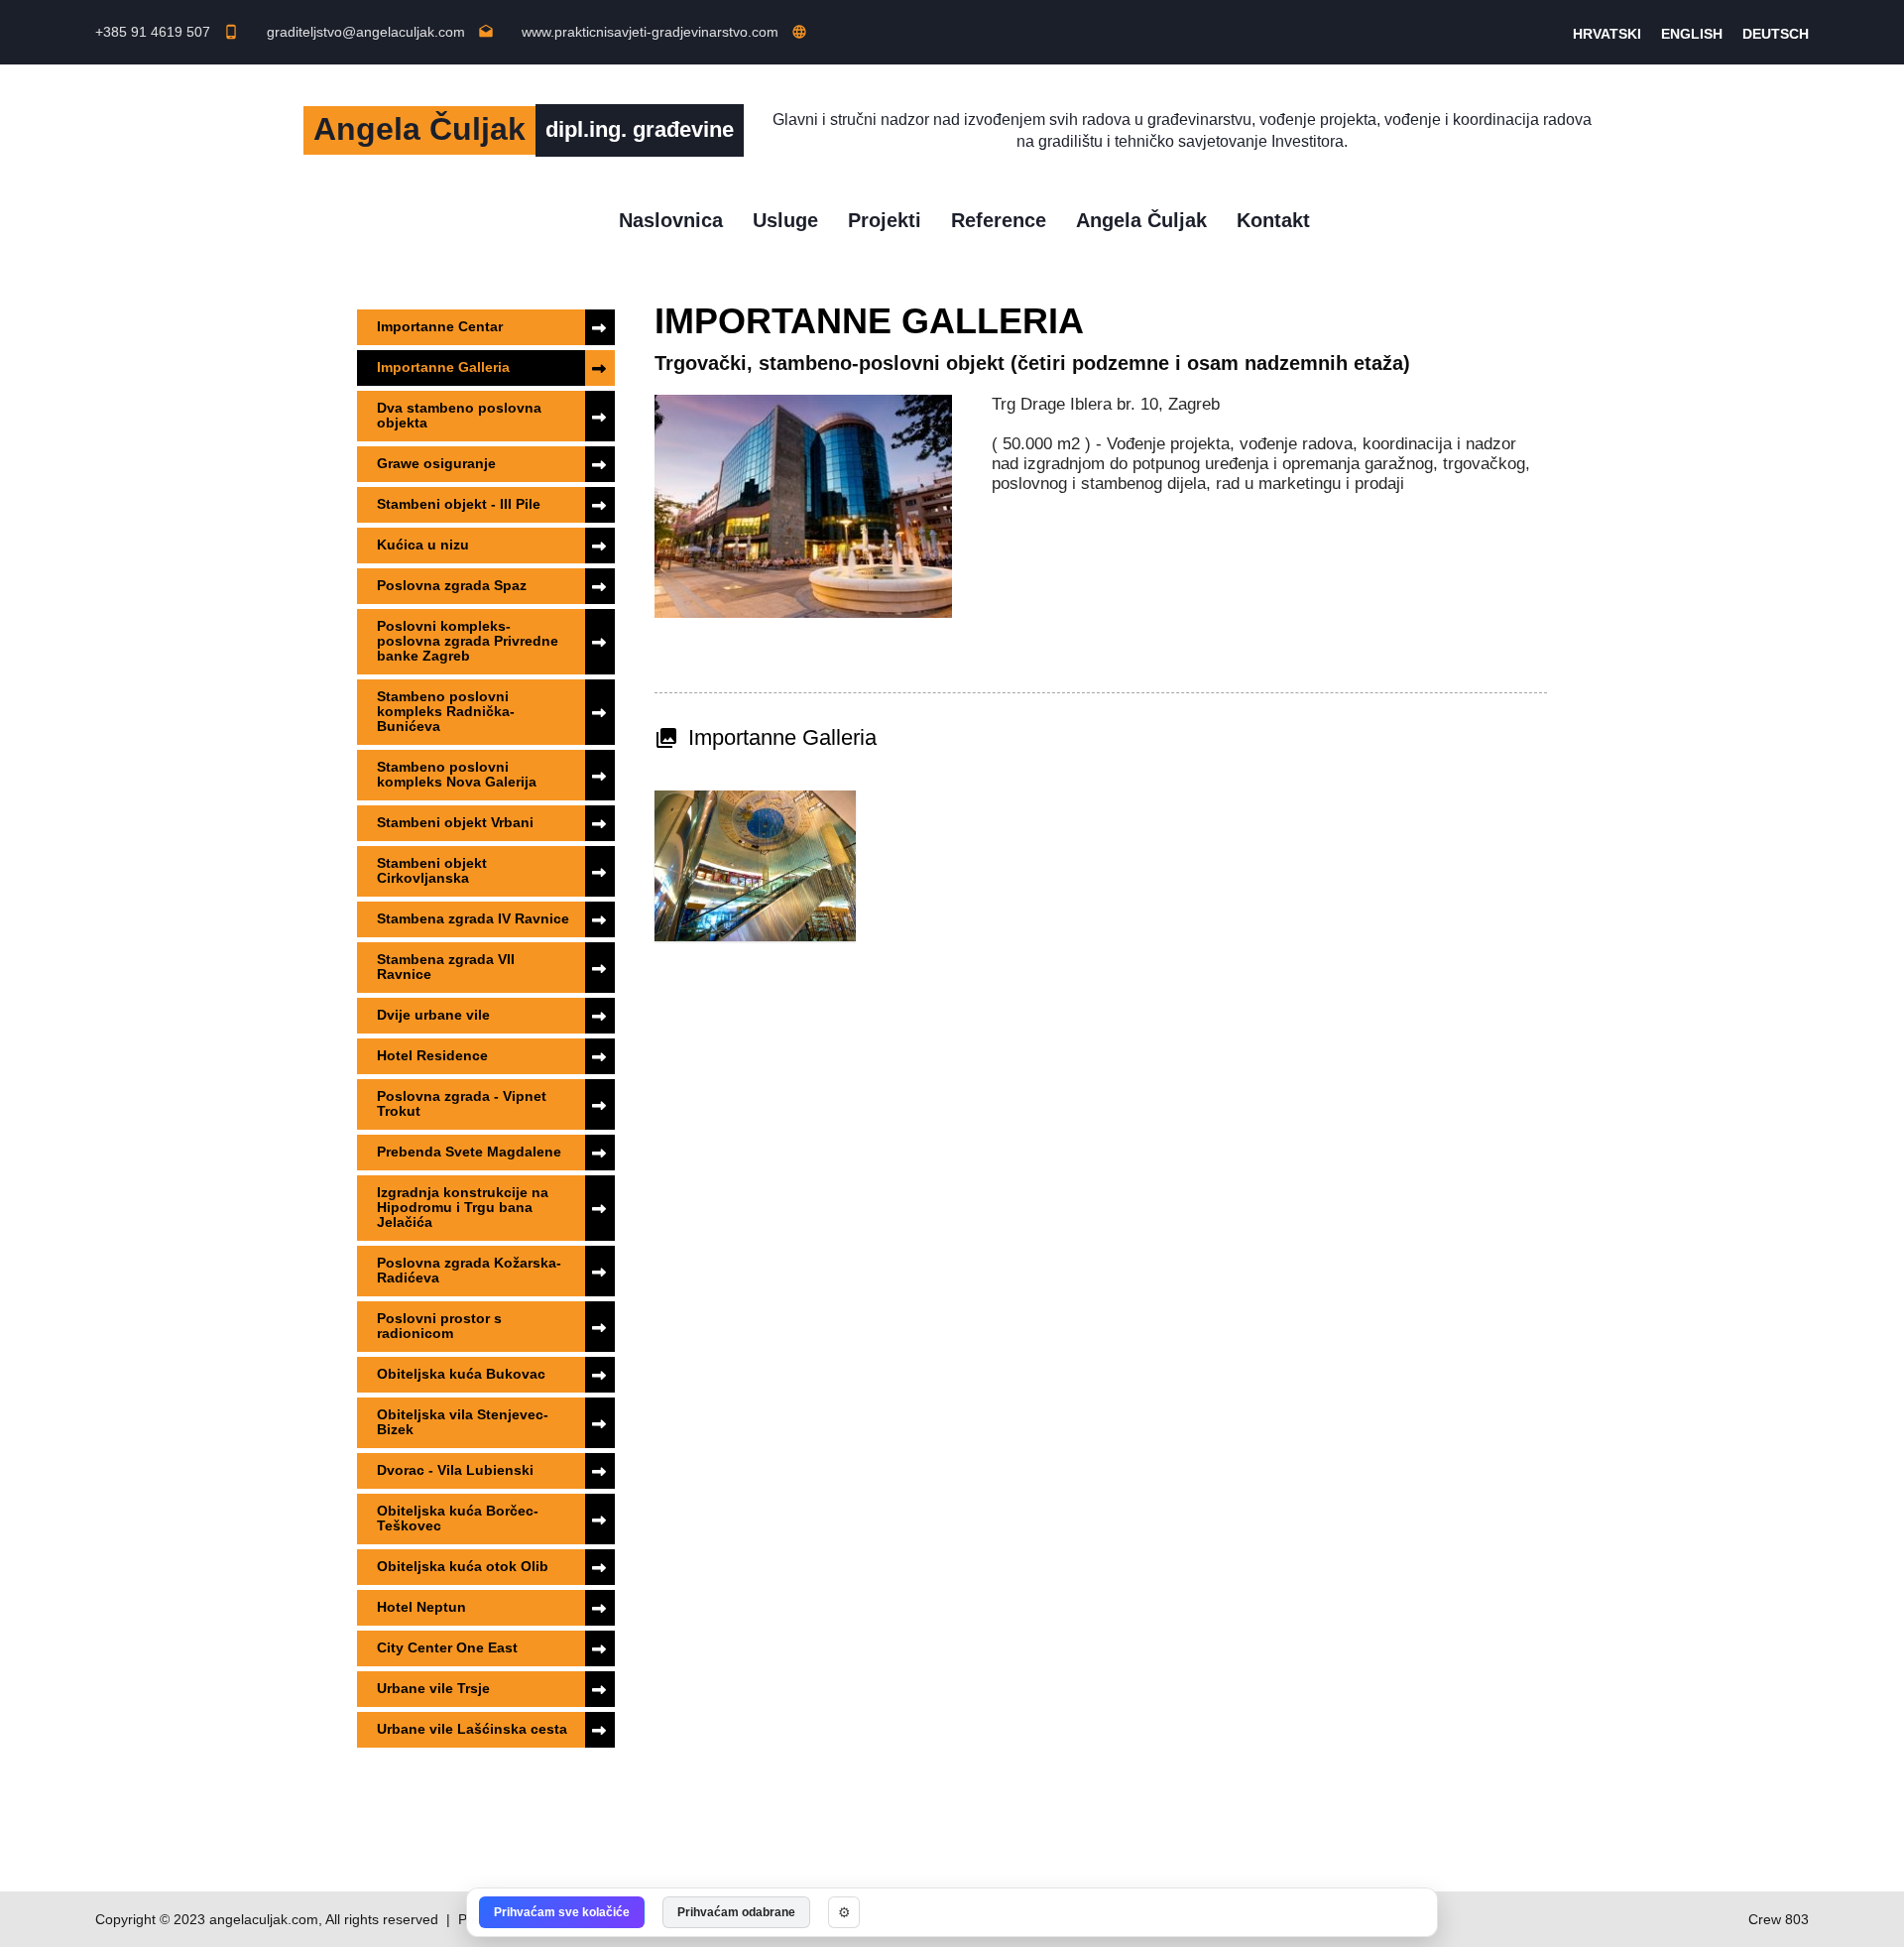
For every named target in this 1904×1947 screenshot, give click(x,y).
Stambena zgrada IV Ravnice (473, 918)
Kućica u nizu (423, 545)
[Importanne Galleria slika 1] (755, 866)
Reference (999, 220)
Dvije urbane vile (433, 1015)
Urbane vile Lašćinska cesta (472, 1729)
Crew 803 (1779, 1919)
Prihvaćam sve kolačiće (562, 1912)
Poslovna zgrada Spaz (452, 585)
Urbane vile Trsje (433, 1688)
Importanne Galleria (443, 367)
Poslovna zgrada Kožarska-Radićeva (469, 1270)
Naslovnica (671, 220)
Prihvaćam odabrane (736, 1912)
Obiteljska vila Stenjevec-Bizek (463, 1422)
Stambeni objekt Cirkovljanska (432, 870)
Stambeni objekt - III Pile (459, 504)
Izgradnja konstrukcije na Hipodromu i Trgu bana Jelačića (463, 1207)
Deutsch (1776, 34)
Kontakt (1273, 220)
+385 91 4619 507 (167, 32)
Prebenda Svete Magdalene (469, 1152)
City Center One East (447, 1647)
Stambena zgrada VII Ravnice (446, 967)
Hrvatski (1607, 34)
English (1692, 34)
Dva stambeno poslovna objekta (459, 415)
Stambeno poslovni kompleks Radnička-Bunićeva (446, 711)
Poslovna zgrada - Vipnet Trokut (462, 1103)
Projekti (885, 220)
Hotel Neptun (421, 1607)
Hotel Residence (432, 1055)
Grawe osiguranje (436, 463)
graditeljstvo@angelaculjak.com (380, 32)
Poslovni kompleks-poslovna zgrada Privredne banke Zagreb (468, 641)
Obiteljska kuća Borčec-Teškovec (458, 1518)
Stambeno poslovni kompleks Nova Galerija (457, 774)
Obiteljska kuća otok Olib (463, 1566)
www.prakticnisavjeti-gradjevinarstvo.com (664, 32)
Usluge (785, 220)
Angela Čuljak (1141, 220)
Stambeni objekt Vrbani (455, 822)
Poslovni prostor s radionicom (439, 1326)
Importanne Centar (440, 326)
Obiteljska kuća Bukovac (461, 1374)
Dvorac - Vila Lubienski (455, 1470)
